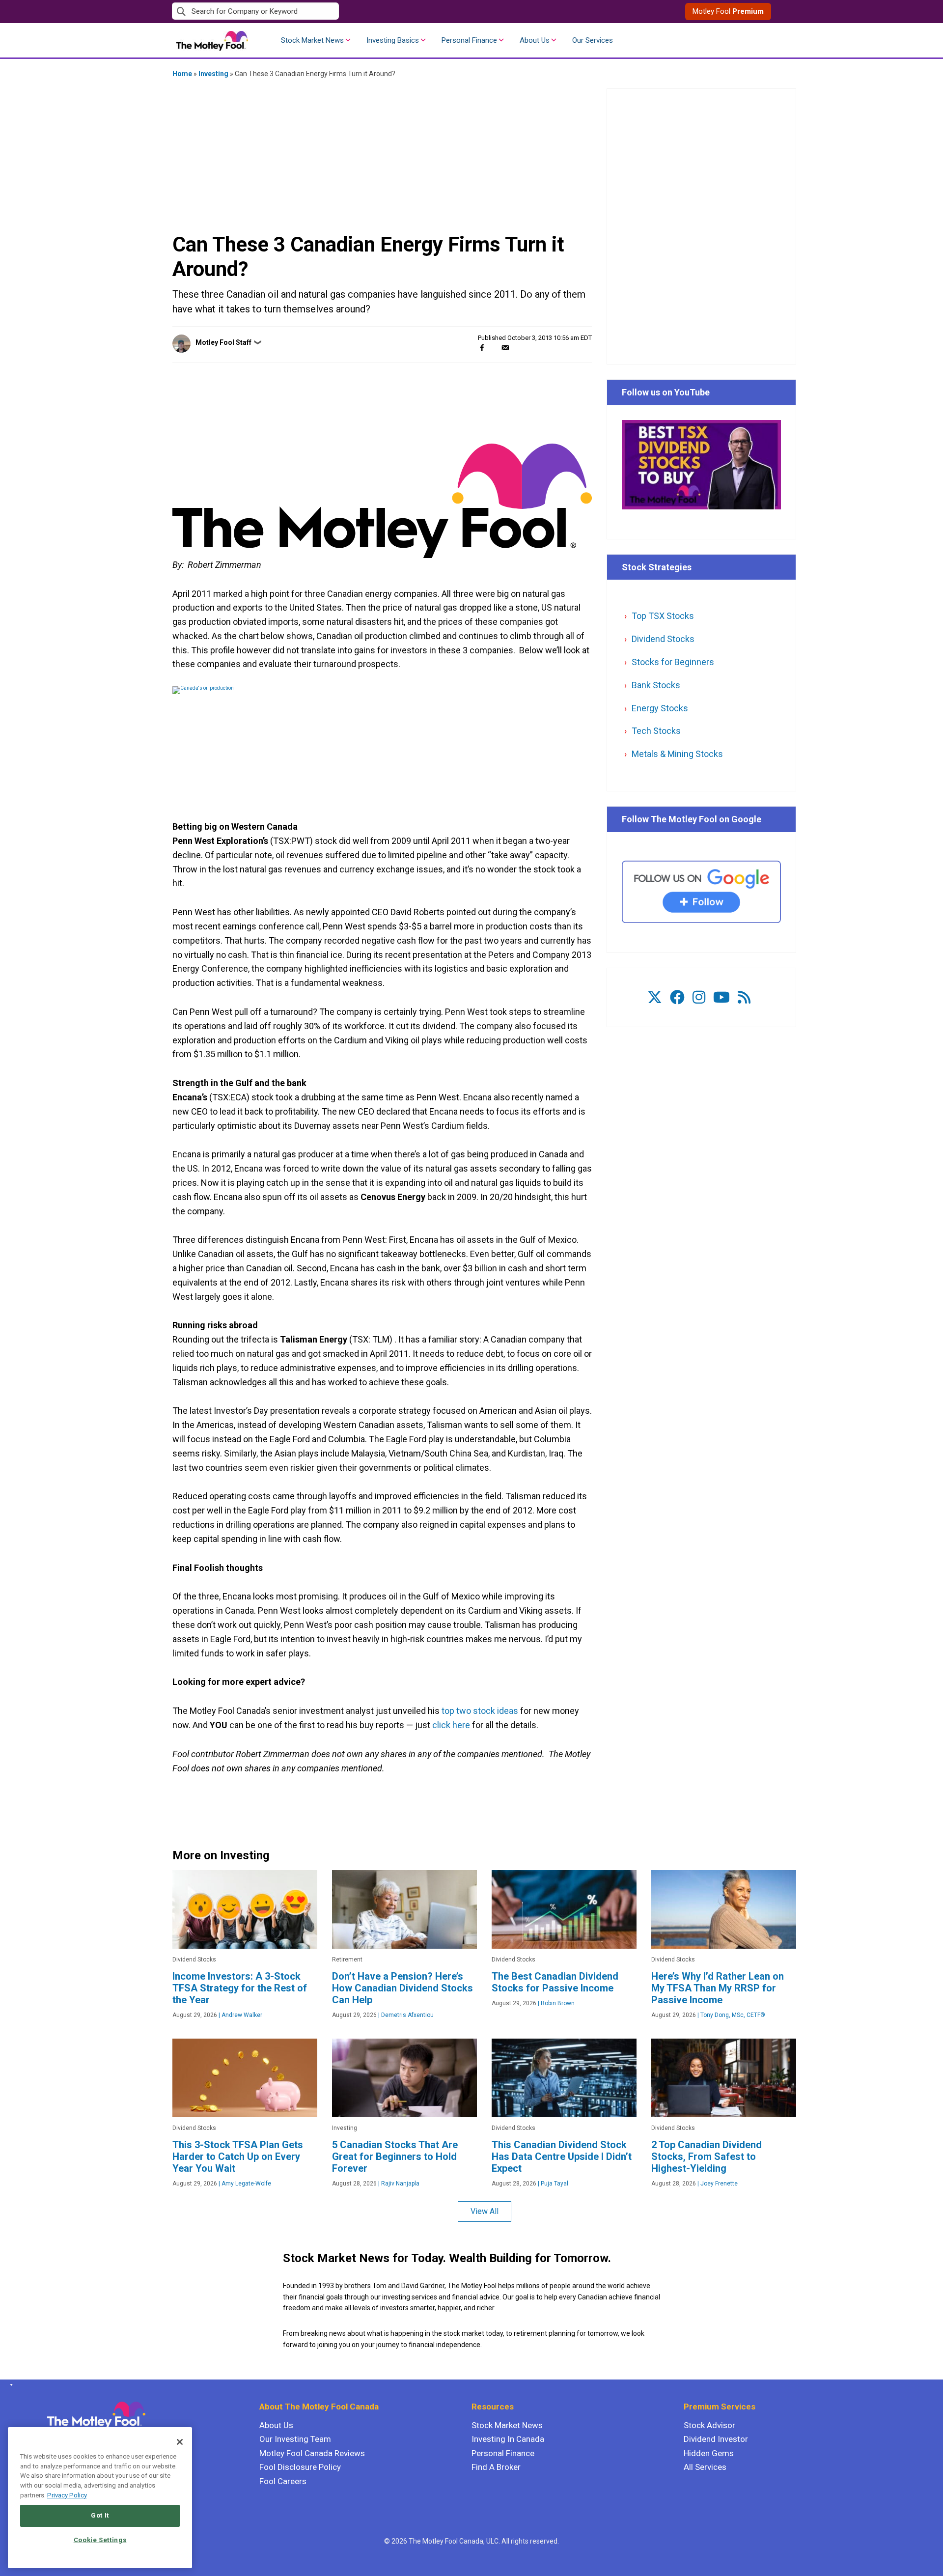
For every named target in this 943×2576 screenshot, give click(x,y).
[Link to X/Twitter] (655, 997)
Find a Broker (496, 2467)
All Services (705, 2467)
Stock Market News (312, 40)
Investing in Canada (508, 2439)
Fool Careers (283, 2481)
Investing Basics (393, 40)
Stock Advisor (709, 2425)
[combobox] (322, 12)
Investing (213, 74)
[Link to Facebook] (677, 997)
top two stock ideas (480, 1711)
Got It (100, 2515)
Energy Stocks (660, 708)
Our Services (593, 40)
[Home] (10, 2385)
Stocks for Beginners (673, 662)
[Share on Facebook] (482, 348)
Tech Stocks (656, 731)
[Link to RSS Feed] (744, 997)
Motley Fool (728, 11)
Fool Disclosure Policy (300, 2467)
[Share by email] (505, 348)
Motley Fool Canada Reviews (312, 2453)
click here (451, 1725)
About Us (535, 40)
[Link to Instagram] (699, 997)
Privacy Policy (67, 2495)
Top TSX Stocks (663, 616)
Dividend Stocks (663, 639)
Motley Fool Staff (223, 342)
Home (182, 74)
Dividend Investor (716, 2439)
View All (485, 2211)
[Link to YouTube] (721, 997)
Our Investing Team (295, 2439)
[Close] (180, 2442)
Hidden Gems (709, 2453)
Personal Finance (469, 40)
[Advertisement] (382, 155)
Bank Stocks (656, 685)
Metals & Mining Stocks (677, 754)
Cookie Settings (100, 2540)
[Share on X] (494, 348)
